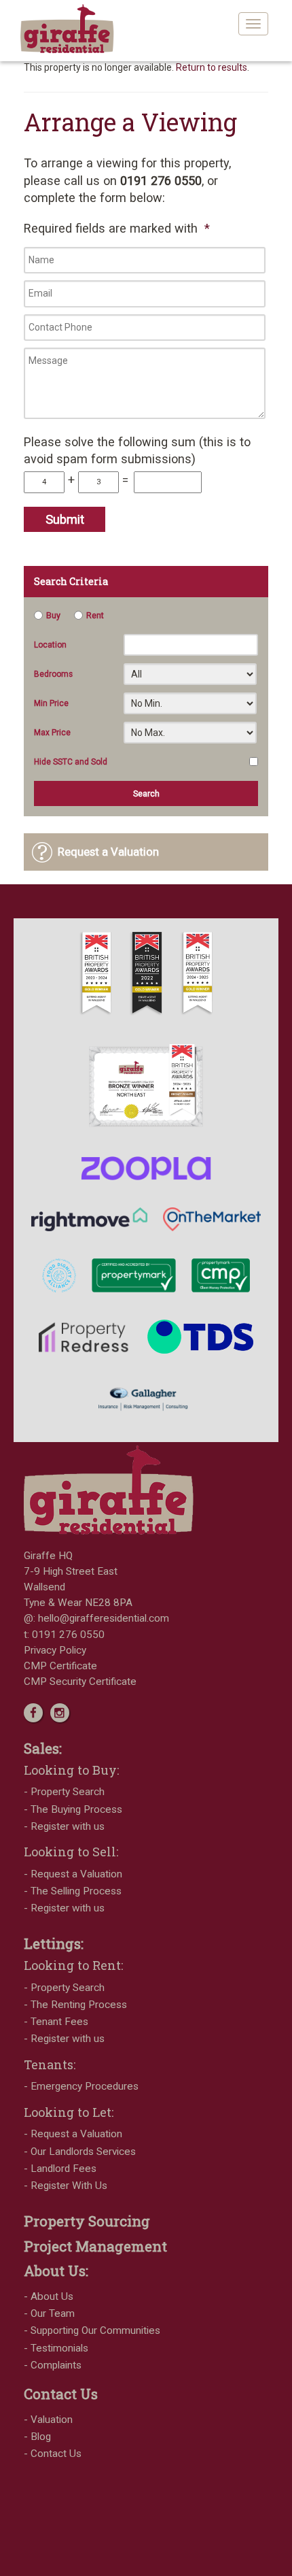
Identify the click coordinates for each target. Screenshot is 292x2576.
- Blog (37, 2437)
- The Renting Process (75, 2005)
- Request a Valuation (73, 1874)
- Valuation (48, 2420)
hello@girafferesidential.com (104, 1618)
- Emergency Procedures (81, 2086)
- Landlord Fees (60, 2169)
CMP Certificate (60, 1666)
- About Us (49, 2296)
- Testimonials (56, 2348)
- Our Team (49, 2313)
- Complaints (53, 2365)
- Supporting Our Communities (92, 2330)
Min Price (51, 703)
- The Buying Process (73, 1809)
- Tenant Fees (56, 2022)
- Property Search (64, 1792)
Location (50, 645)
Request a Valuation (108, 852)
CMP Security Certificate (80, 1682)
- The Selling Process (73, 1891)
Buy (53, 615)
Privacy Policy (55, 1650)
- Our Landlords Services (80, 2152)
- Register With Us (66, 2186)
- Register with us (64, 1826)
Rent (95, 615)
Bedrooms (53, 674)
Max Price (52, 733)
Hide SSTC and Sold (71, 762)
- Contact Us (53, 2454)
